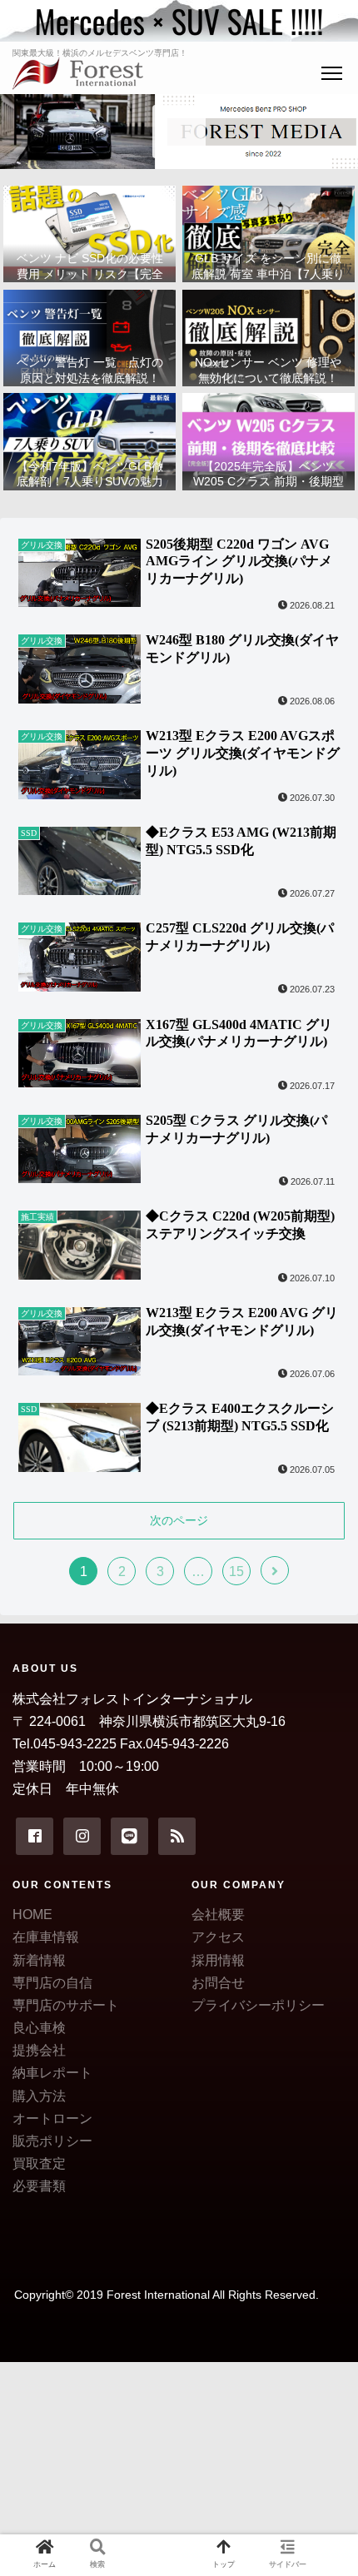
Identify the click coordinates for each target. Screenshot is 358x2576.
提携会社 (39, 2050)
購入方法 (39, 2096)
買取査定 (39, 2163)
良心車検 (39, 2028)
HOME (32, 1915)
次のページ (179, 1520)
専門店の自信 (52, 1983)
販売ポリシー (52, 2141)
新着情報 (39, 1960)
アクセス (218, 1937)
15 (236, 1571)
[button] (323, 1842)
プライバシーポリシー (258, 2005)
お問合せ (218, 1983)
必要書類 (39, 2186)
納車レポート (52, 2073)
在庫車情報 (46, 1937)
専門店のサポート (66, 2005)
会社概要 (218, 1915)
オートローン (52, 2118)
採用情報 (218, 1960)
